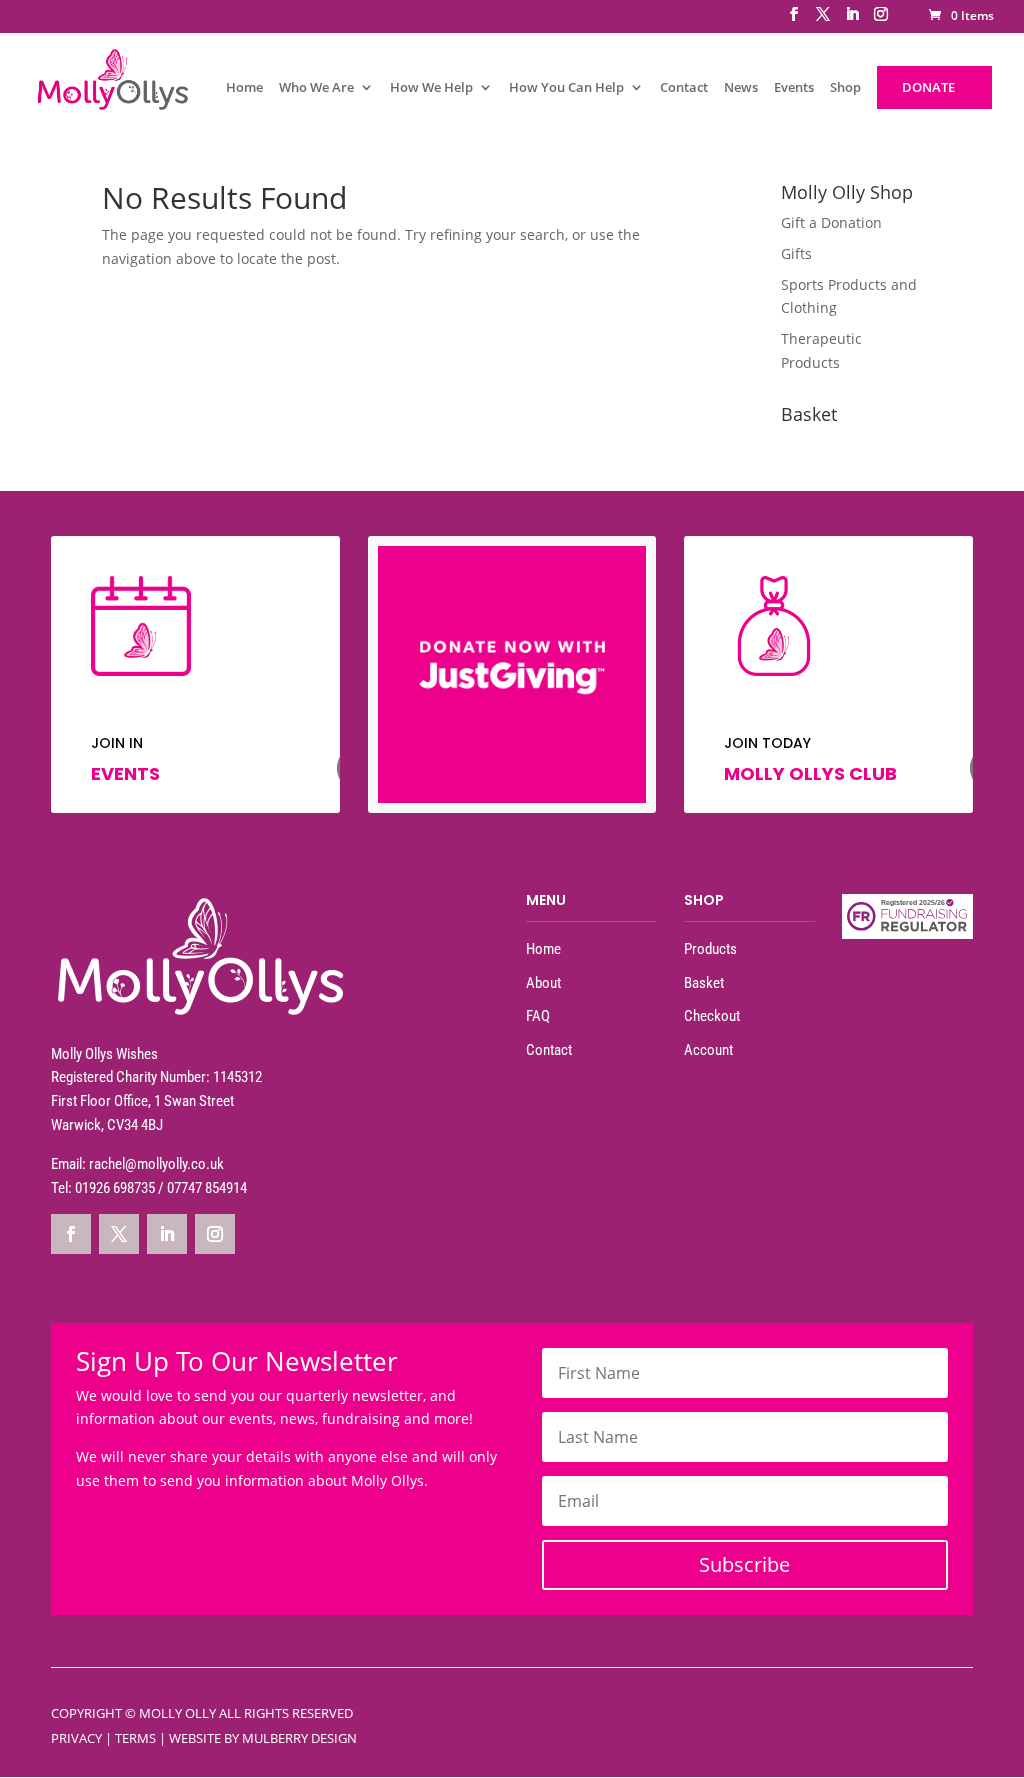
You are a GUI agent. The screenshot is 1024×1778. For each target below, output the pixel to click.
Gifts (796, 253)
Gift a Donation (831, 222)
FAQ (538, 1016)
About (543, 983)
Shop (845, 88)
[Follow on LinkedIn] (167, 1234)
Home (244, 88)
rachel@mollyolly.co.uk (156, 1164)
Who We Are (316, 88)
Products (710, 949)
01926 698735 (115, 1188)
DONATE (928, 87)
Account (708, 1050)
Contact (684, 88)
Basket (704, 983)
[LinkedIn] (852, 20)
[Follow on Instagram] (215, 1234)
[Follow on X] (119, 1234)
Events (794, 88)
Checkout (712, 1016)
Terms (135, 1738)
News (741, 88)
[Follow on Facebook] (71, 1234)
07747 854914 (207, 1188)
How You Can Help (566, 88)
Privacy (76, 1738)
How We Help (431, 88)
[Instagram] (881, 20)
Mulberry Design (299, 1738)
